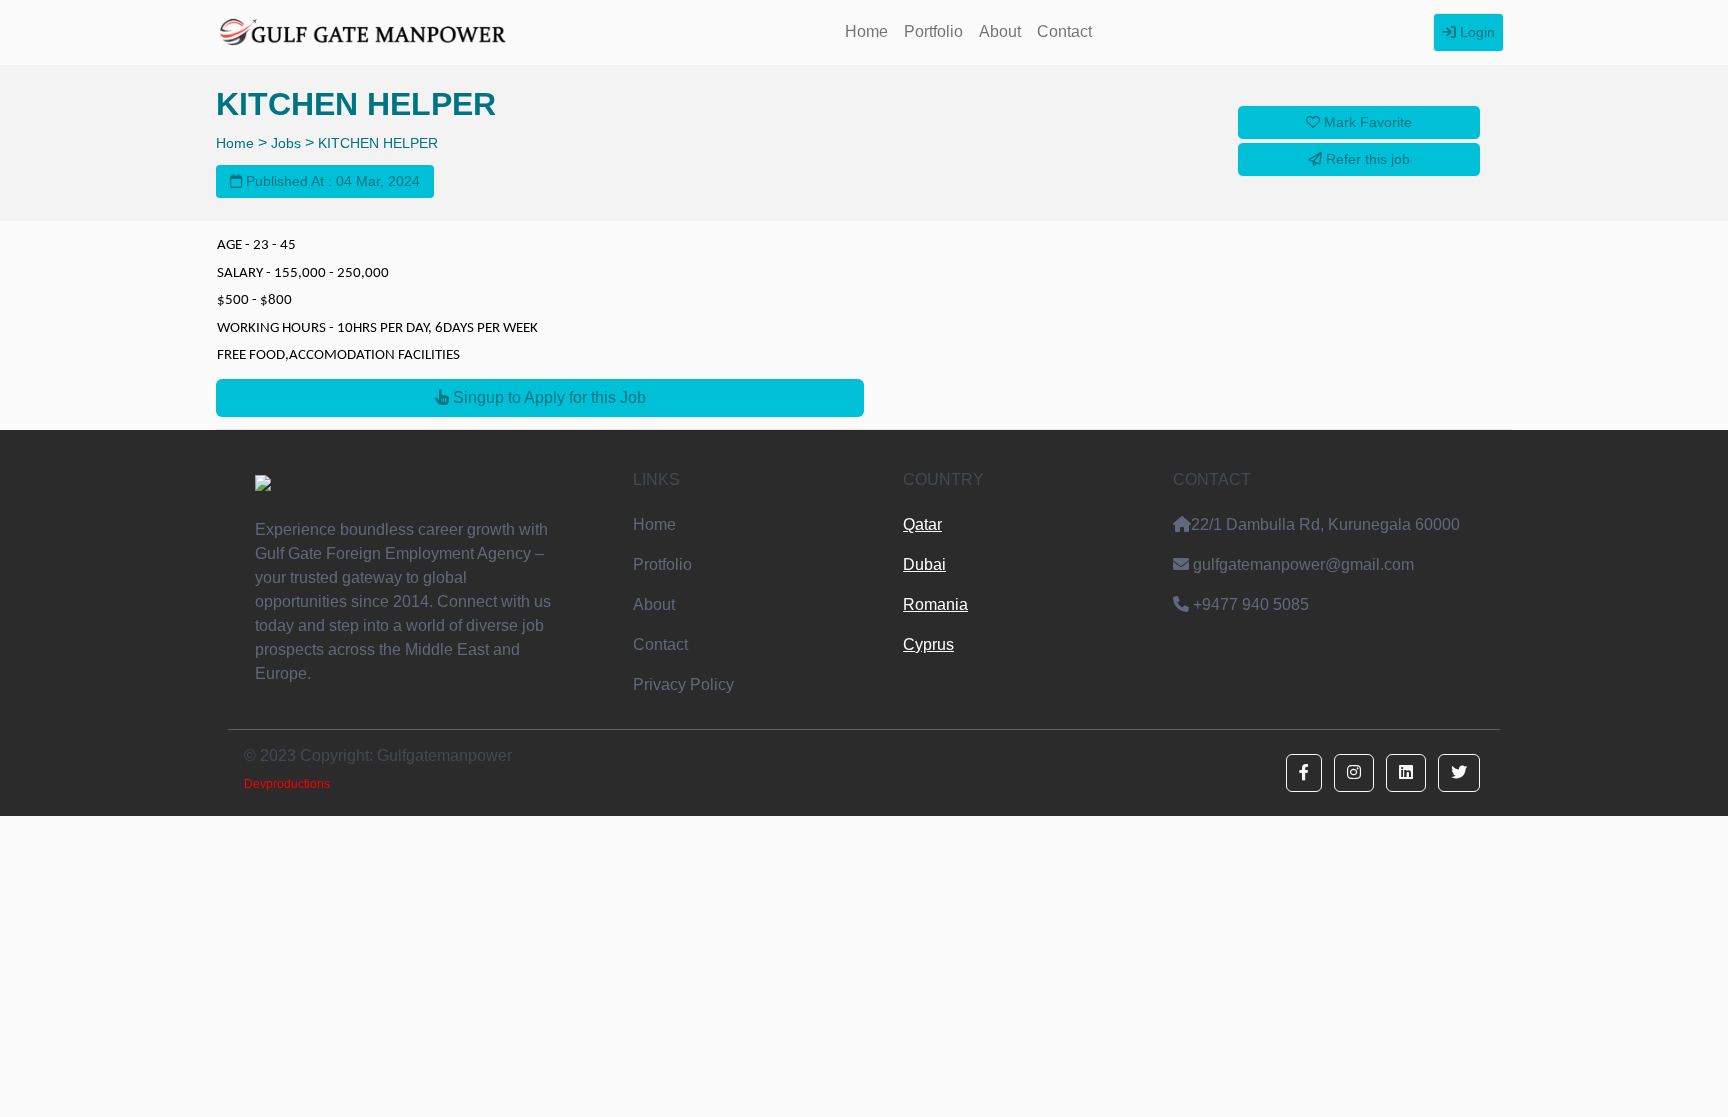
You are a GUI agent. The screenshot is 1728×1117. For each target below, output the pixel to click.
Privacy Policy (683, 684)
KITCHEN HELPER (378, 143)
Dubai (924, 564)
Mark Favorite (1366, 122)
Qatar (922, 524)
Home (866, 31)
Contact (1064, 31)
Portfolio (933, 31)
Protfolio (662, 564)
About (1000, 31)
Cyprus (928, 644)
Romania (935, 604)
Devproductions (287, 784)
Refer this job (1366, 159)
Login (1475, 32)
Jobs (286, 143)
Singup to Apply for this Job (547, 397)
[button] (1304, 773)
